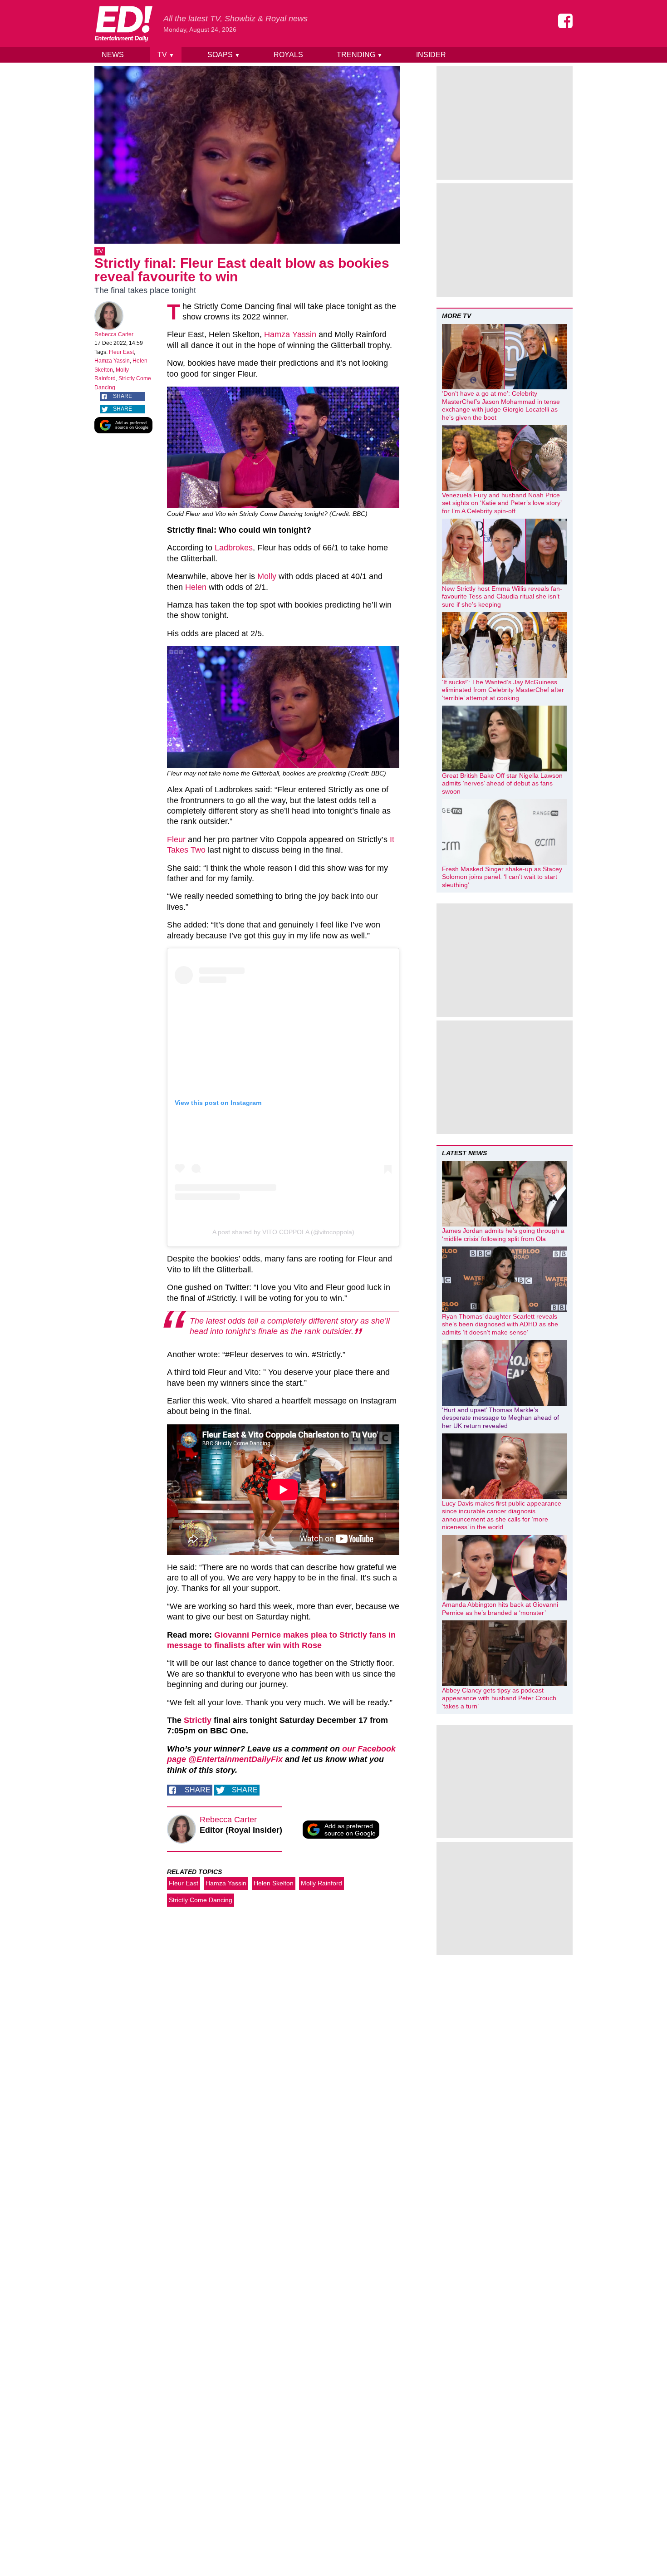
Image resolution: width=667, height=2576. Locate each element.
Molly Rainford (321, 1883)
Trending (360, 55)
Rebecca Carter (114, 334)
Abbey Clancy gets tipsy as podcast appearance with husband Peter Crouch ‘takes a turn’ (499, 1698)
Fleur (176, 839)
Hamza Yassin (112, 361)
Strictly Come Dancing (201, 1900)
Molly (267, 576)
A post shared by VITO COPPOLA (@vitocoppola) (283, 1232)
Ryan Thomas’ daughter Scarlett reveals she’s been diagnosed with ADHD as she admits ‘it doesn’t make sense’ (500, 1324)
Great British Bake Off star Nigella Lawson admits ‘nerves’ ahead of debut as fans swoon (502, 783)
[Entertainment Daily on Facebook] (565, 21)
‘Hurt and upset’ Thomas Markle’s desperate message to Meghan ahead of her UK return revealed (500, 1418)
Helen (196, 587)
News (113, 55)
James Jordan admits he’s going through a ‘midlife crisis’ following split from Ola (503, 1235)
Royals (288, 55)
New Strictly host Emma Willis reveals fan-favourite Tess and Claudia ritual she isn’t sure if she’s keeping (502, 596)
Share (123, 396)
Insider (431, 55)
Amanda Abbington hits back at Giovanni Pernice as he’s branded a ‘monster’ (500, 1609)
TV (166, 55)
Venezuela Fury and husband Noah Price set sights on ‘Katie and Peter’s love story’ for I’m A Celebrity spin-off (502, 503)
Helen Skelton (274, 1883)
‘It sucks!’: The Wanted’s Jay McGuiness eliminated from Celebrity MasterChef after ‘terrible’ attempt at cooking (503, 690)
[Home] (123, 24)
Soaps (224, 55)
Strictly (198, 1720)
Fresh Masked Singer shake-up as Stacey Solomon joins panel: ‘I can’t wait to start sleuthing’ (502, 877)
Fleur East (121, 352)
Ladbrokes (234, 548)
